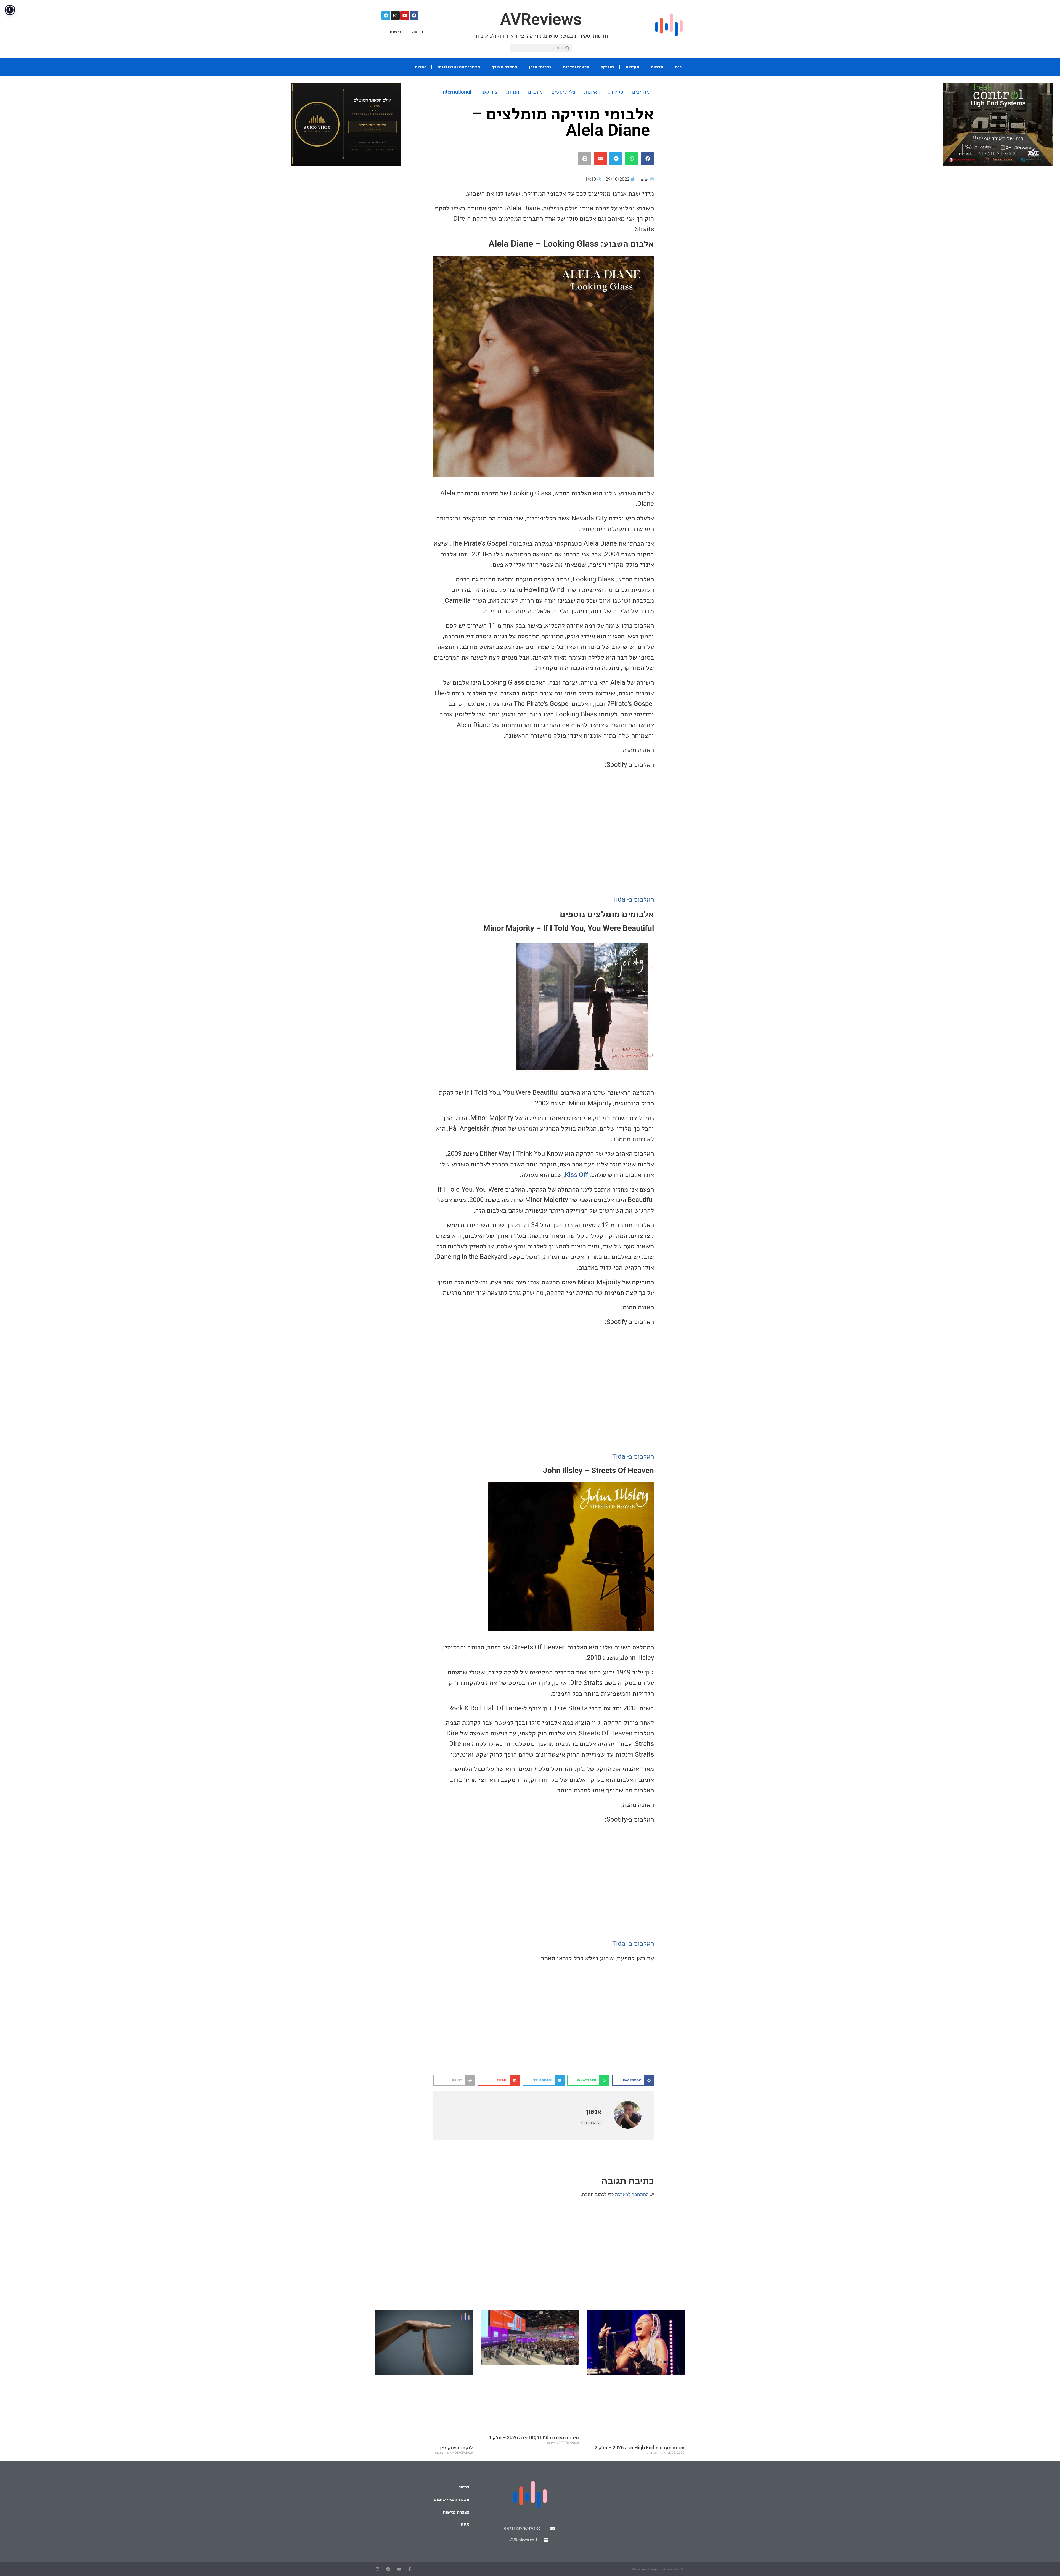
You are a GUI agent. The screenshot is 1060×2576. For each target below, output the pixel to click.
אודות (420, 67)
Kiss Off (576, 1175)
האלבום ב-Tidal (633, 899)
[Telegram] (386, 15)
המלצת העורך (504, 67)
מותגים (535, 92)
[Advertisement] (544, 2031)
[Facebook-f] (410, 2569)
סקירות (632, 67)
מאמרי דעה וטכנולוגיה (459, 67)
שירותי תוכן (540, 67)
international (456, 92)
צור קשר (489, 92)
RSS (465, 2525)
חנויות (513, 92)
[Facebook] (414, 15)
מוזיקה (607, 67)
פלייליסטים (563, 92)
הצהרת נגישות (456, 2512)
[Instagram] (395, 15)
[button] (647, 159)
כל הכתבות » (591, 2123)
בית (678, 67)
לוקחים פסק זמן (456, 2448)
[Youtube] (405, 15)
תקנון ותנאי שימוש (451, 2499)
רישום (395, 32)
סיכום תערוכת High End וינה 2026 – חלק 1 (534, 2437)
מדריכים (641, 92)
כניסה (418, 32)
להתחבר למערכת (632, 2194)
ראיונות (592, 92)
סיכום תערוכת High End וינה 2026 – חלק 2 (640, 2448)
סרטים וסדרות (576, 67)
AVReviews (541, 19)
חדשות (657, 67)
